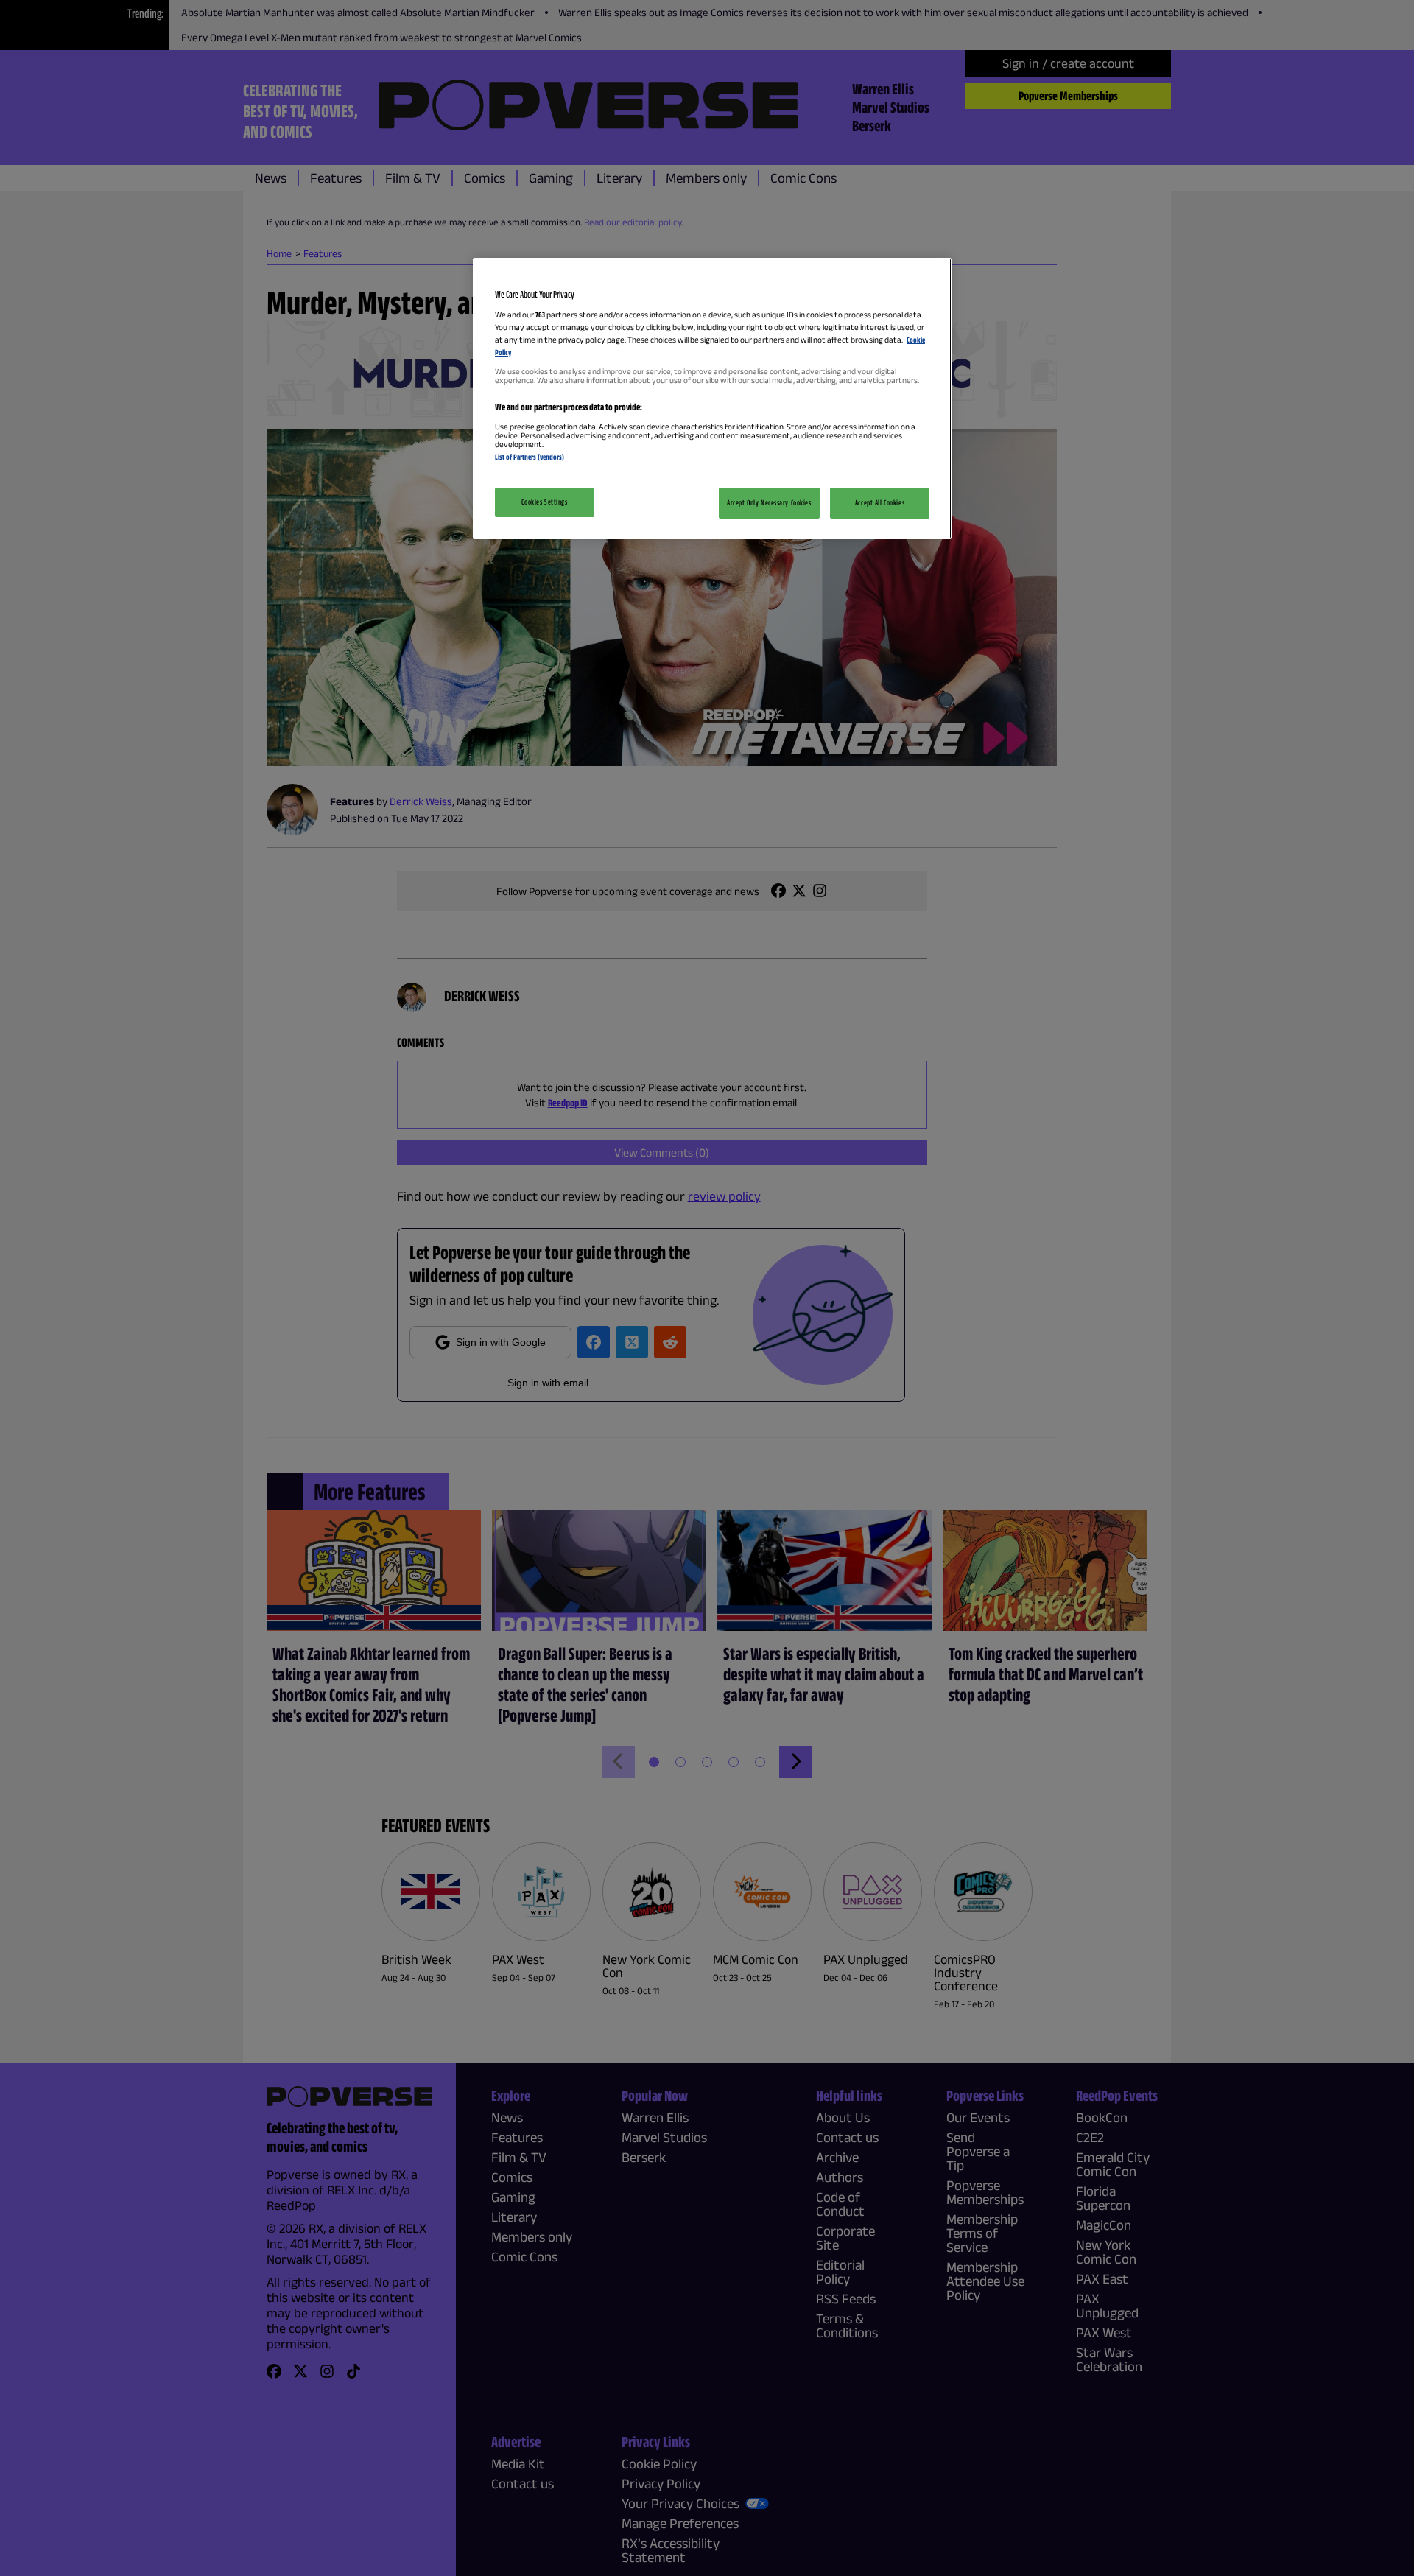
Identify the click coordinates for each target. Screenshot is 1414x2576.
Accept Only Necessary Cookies (769, 502)
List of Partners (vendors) (530, 457)
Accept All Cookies (880, 502)
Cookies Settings (544, 502)
